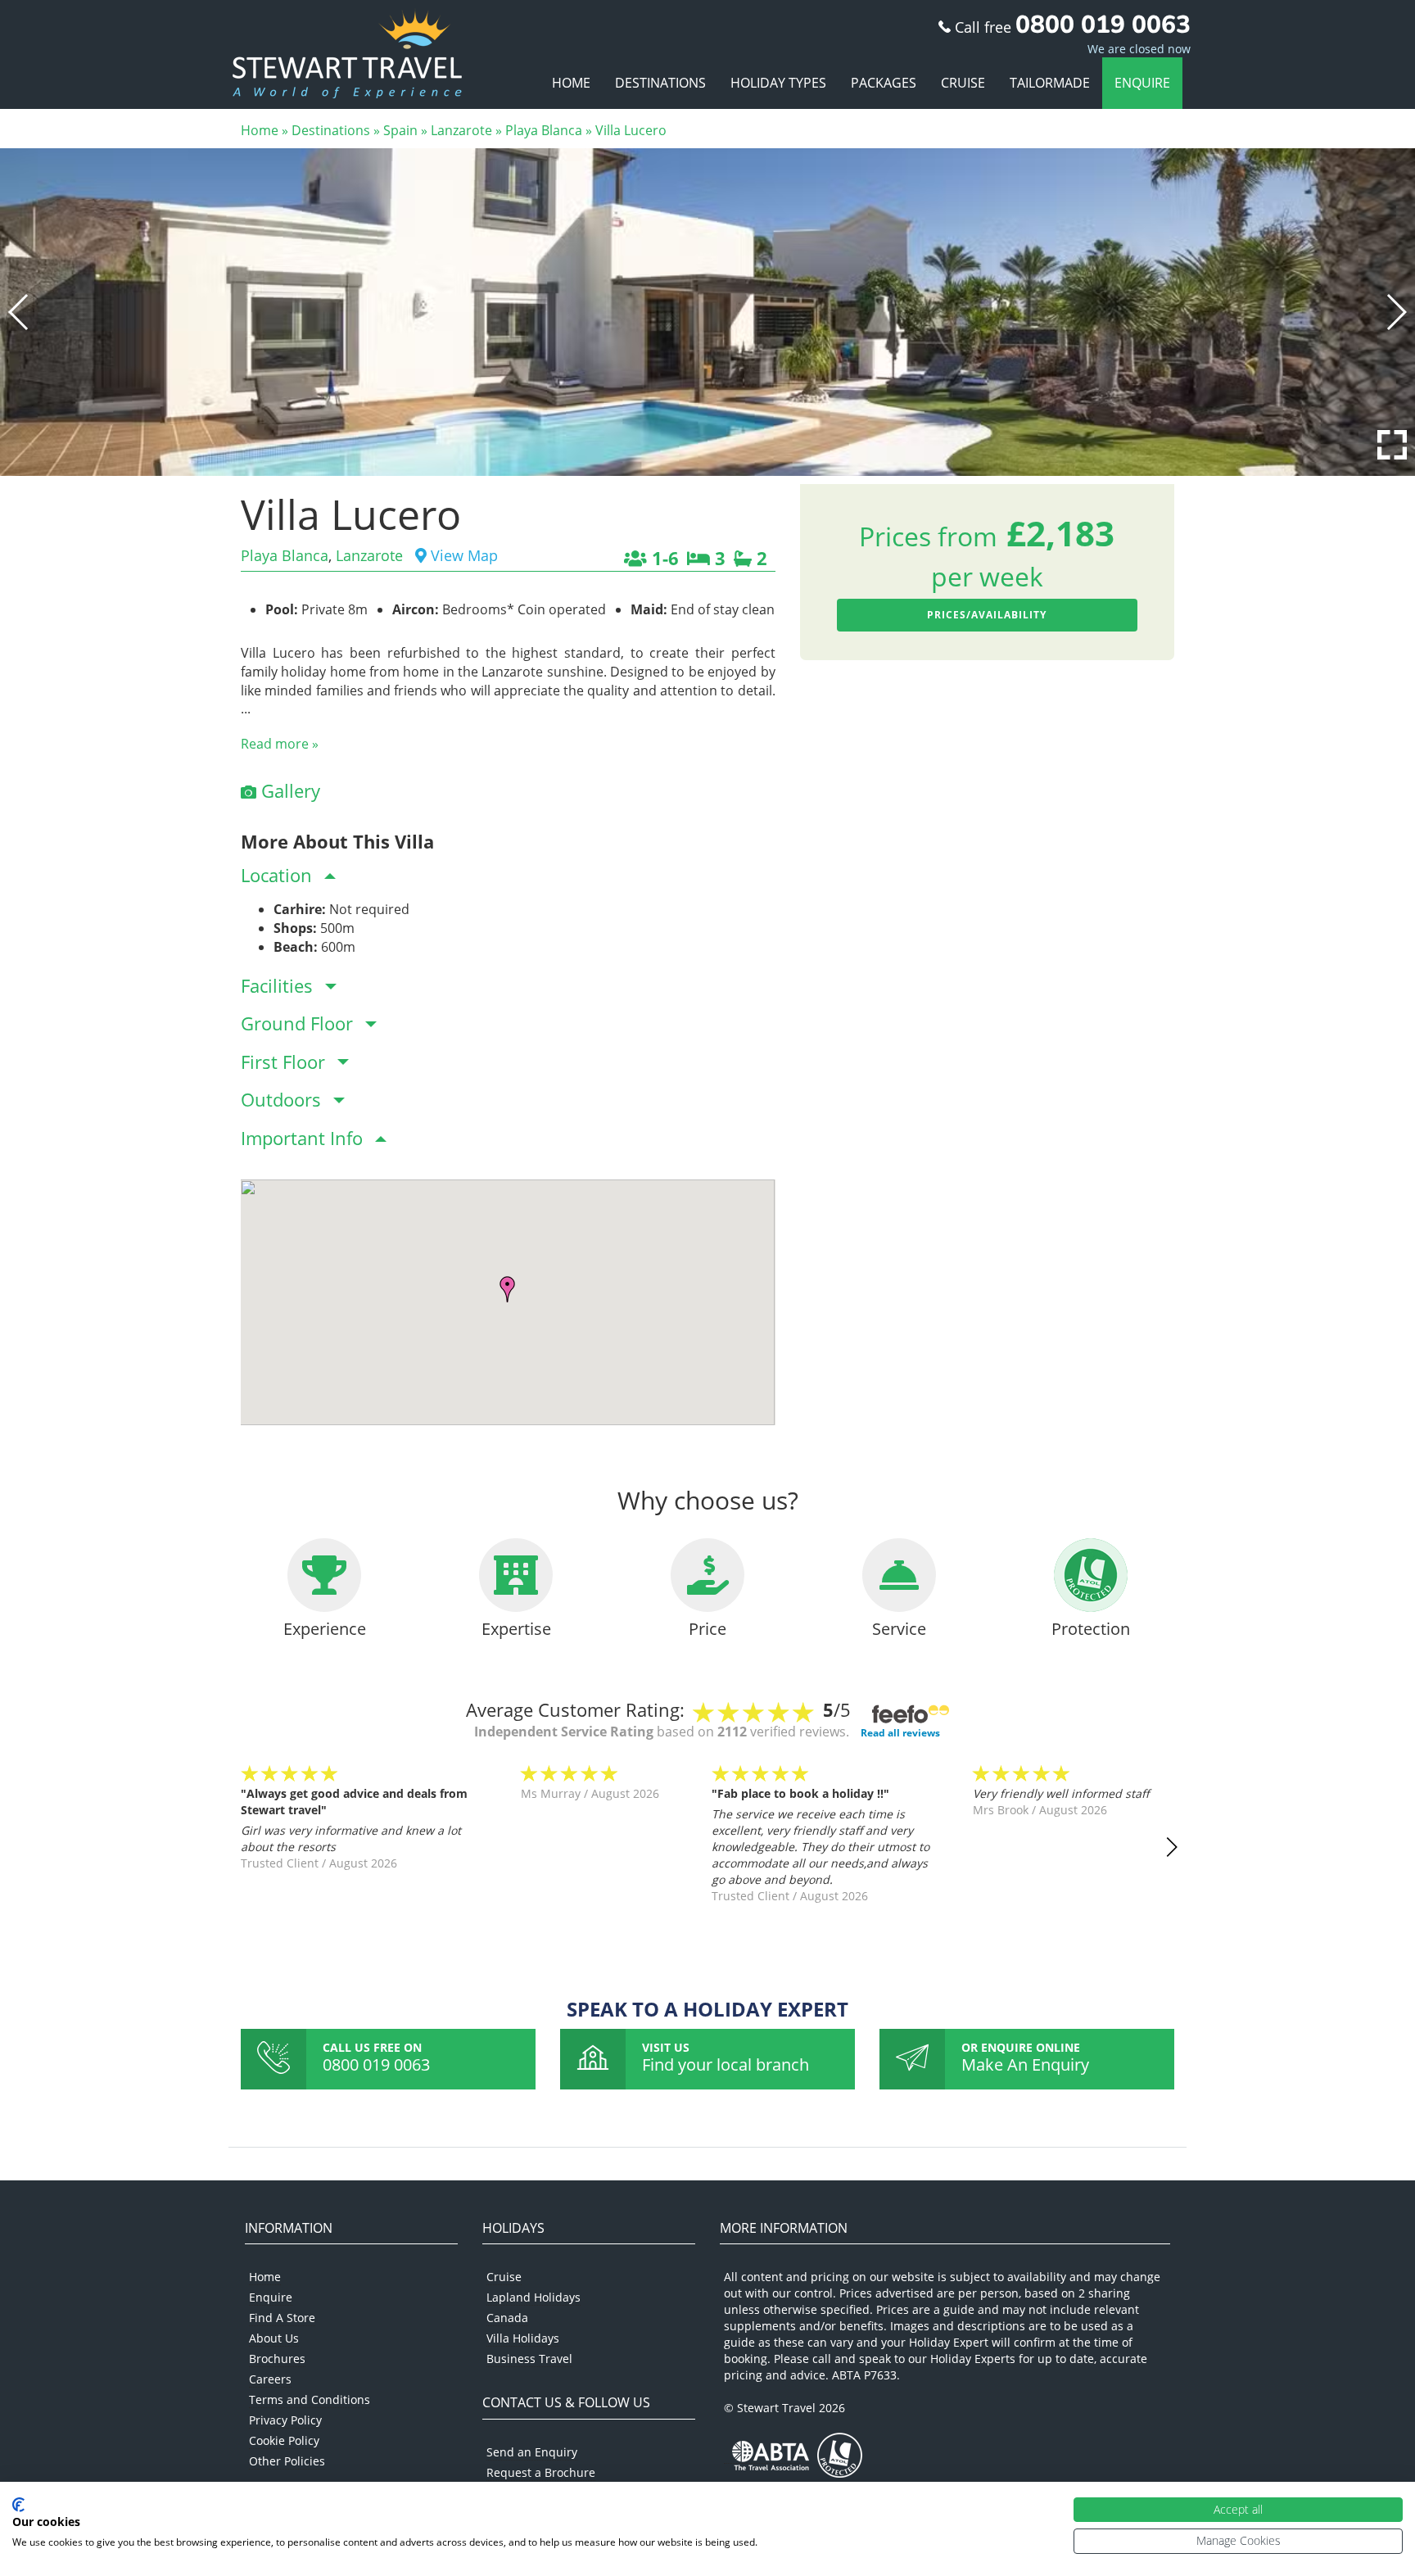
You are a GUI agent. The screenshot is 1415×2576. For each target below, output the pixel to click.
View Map (462, 555)
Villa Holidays (523, 2338)
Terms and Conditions (310, 2399)
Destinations (660, 83)
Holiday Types (778, 83)
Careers (270, 2379)
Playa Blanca (544, 130)
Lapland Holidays (533, 2297)
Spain (400, 130)
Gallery (288, 790)
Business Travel (529, 2359)
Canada (507, 2318)
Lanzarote (461, 130)
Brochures (277, 2359)
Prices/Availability (987, 615)
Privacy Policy (285, 2420)
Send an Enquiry (532, 2452)
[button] (19, 312)
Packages (884, 83)
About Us (274, 2338)
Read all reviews (900, 1733)
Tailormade (1050, 83)
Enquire (1142, 83)
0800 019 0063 (376, 2064)
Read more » (280, 744)
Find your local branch (726, 2064)
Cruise (963, 83)
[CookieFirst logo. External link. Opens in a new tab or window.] (18, 2505)
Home (571, 83)
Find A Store (282, 2318)
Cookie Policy (284, 2440)
